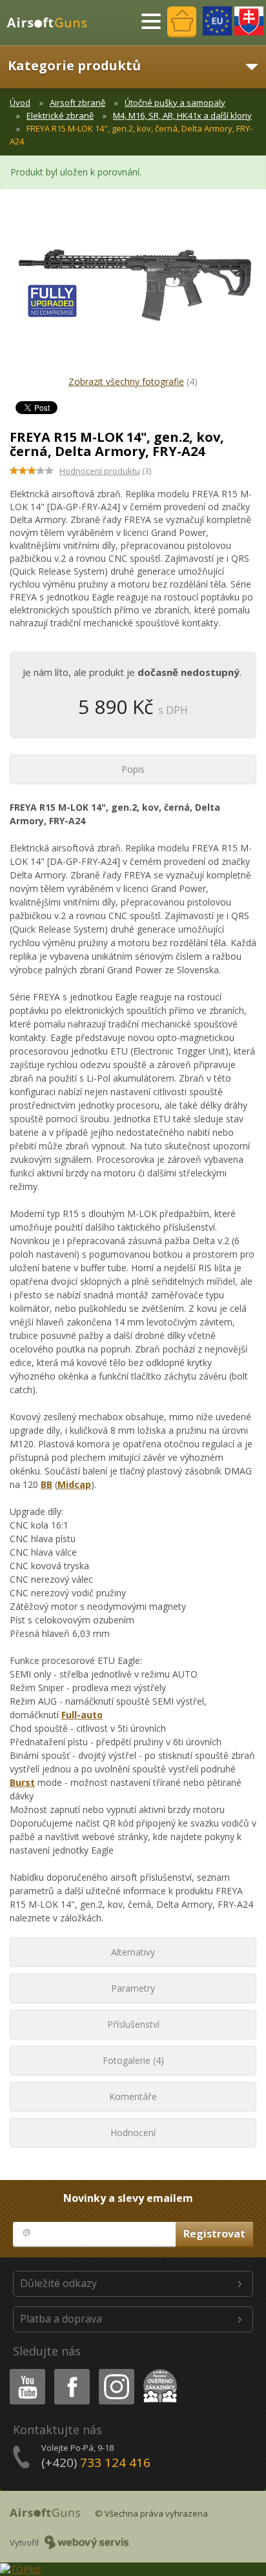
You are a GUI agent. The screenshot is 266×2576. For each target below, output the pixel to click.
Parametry (133, 1988)
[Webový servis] (87, 2542)
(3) (105, 471)
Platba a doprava (61, 2319)
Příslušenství (133, 2024)
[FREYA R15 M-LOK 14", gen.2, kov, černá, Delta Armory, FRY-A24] (133, 292)
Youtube (25, 2371)
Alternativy (133, 1952)
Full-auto (82, 1715)
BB (46, 1484)
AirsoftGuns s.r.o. (52, 23)
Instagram (116, 2371)
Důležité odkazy (58, 2283)
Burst (22, 1782)
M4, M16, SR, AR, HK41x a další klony (182, 115)
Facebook (71, 2371)
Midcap (74, 1484)
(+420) (96, 2462)
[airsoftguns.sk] (249, 21)
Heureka (158, 2371)
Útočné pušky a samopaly (175, 103)
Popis (133, 769)
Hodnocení (133, 2133)
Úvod (20, 103)
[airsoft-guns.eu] (217, 21)
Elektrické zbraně (60, 115)
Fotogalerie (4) (133, 2060)
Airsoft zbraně (77, 103)
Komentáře (133, 2096)
